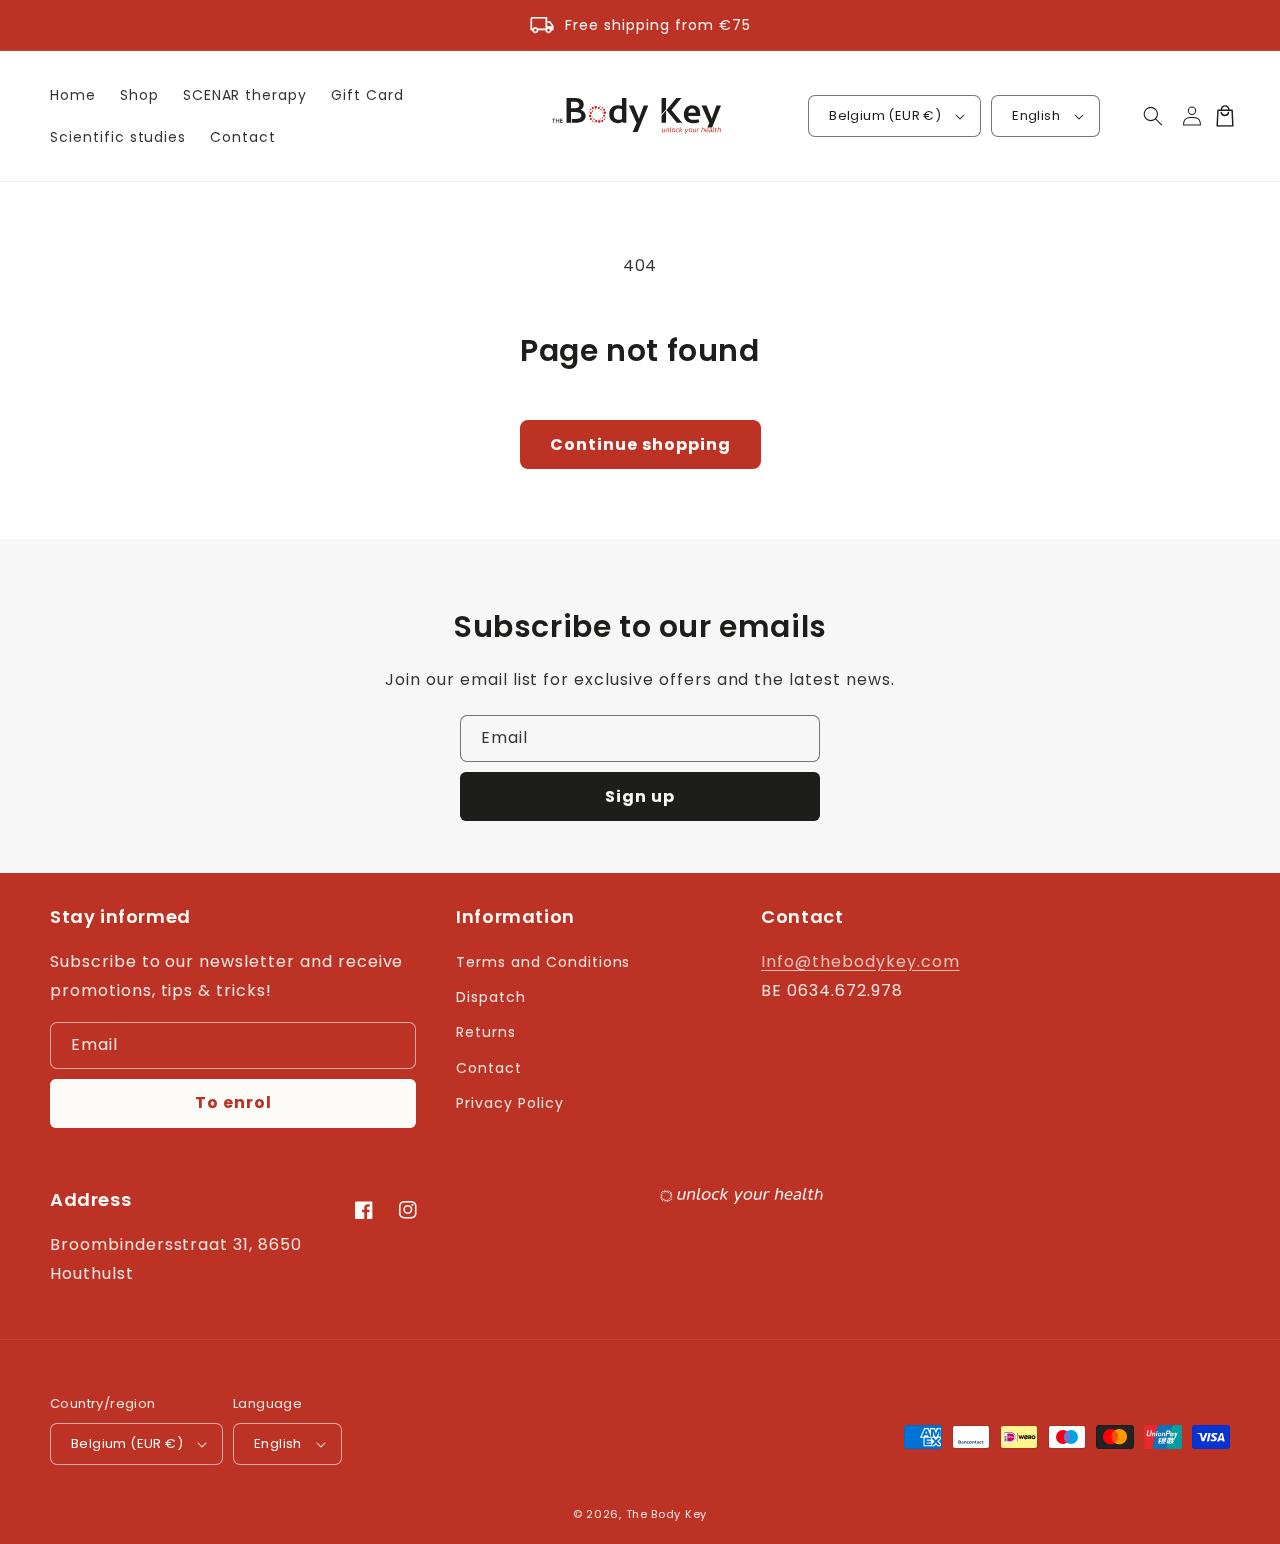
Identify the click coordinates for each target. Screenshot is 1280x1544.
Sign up (640, 796)
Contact (489, 1068)
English (1036, 115)
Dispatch (491, 997)
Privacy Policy (509, 1103)
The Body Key (666, 1514)
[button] (1153, 116)
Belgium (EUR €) (885, 115)
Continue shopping (640, 444)
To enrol (233, 1102)
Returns (486, 1032)
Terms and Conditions (543, 962)
